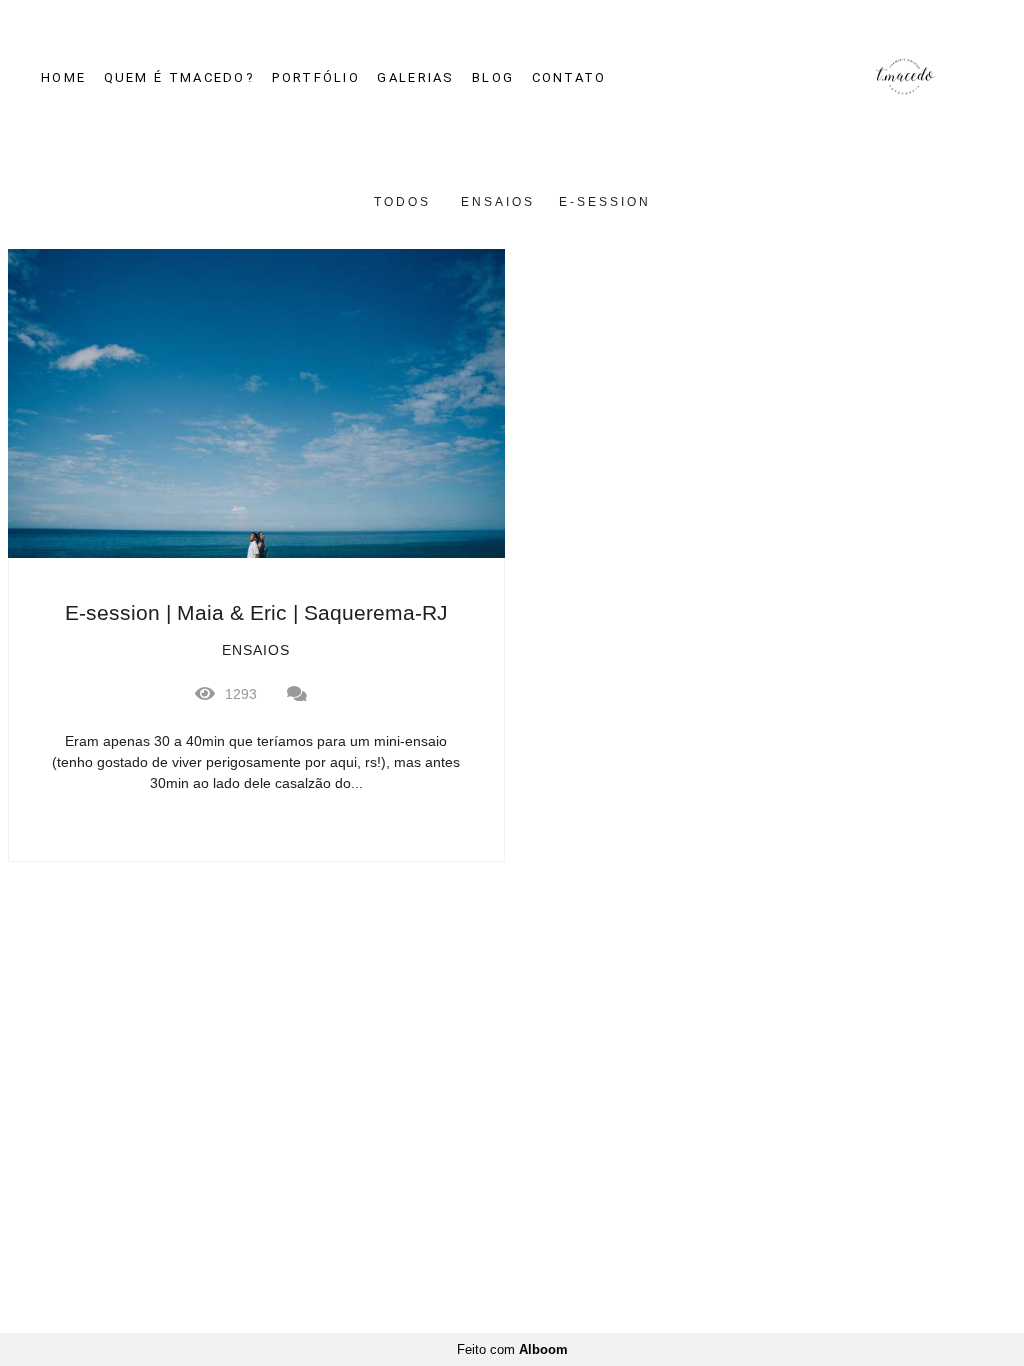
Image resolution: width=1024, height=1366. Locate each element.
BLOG (493, 77)
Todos (402, 202)
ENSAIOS (498, 202)
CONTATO (569, 77)
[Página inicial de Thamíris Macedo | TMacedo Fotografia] (885, 77)
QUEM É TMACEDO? (180, 77)
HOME (63, 77)
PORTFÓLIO (316, 77)
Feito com (512, 1349)
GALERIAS (415, 77)
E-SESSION (605, 202)
